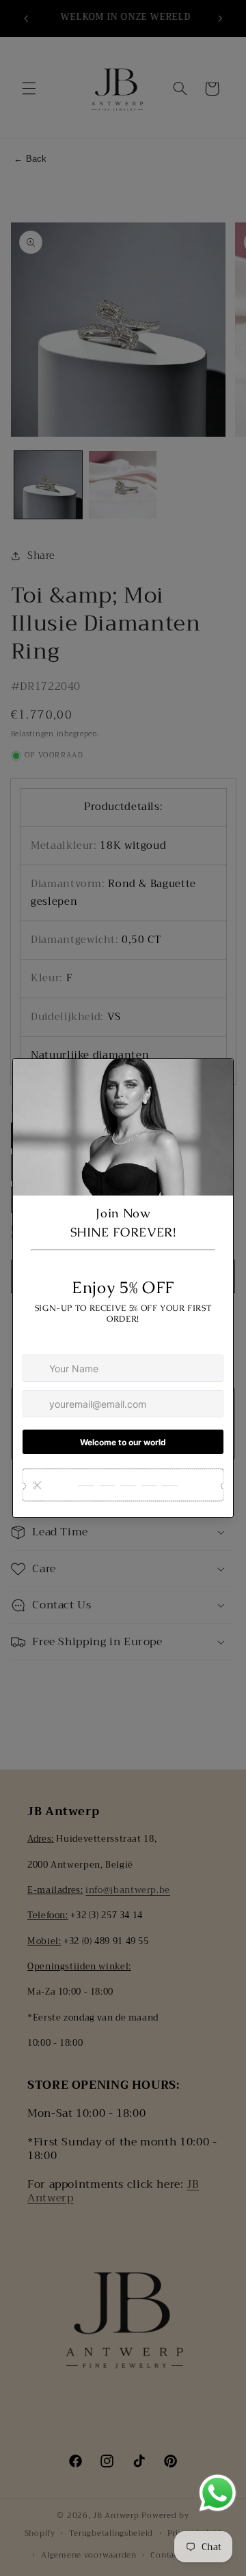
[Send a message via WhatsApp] (218, 2493)
